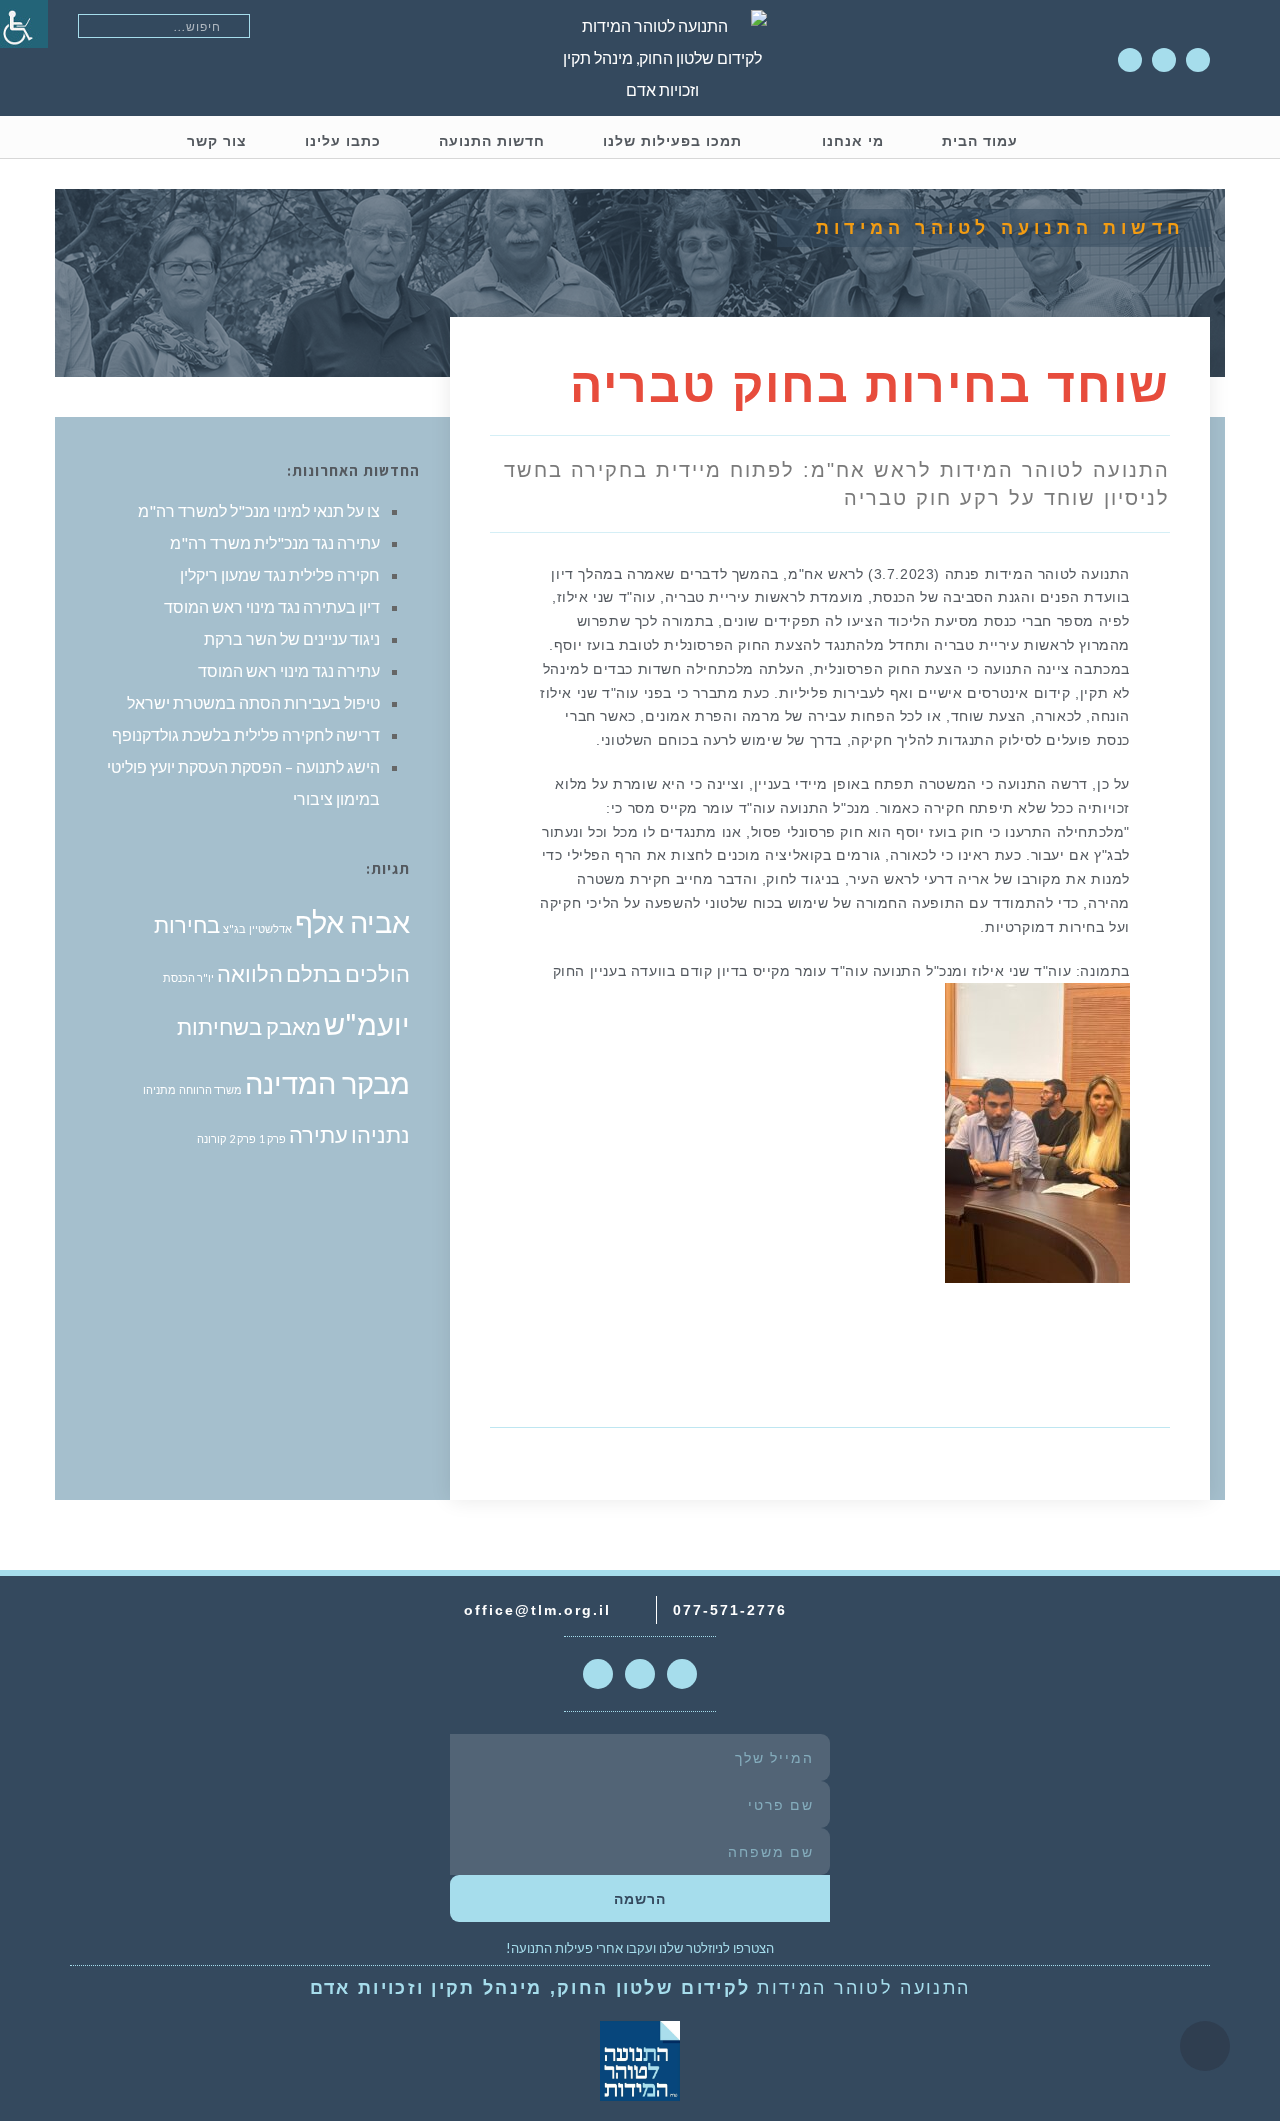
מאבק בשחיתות (249, 1026)
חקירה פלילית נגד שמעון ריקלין (280, 574)
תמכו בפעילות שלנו (672, 141)
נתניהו (380, 1134)
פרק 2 (242, 1138)
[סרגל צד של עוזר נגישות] (24, 24)
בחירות (187, 924)
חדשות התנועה (492, 141)
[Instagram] (1198, 60)
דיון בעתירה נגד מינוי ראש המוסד (272, 606)
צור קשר (217, 141)
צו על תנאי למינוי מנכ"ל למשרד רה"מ (259, 510)
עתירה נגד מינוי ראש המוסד (289, 670)
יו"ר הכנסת (188, 977)
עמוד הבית (980, 141)
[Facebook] (1130, 60)
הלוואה (250, 973)
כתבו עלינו (343, 141)
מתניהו (159, 1089)
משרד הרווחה (210, 1089)
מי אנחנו (853, 141)
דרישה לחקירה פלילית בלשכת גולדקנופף (246, 734)
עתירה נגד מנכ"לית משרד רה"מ (275, 542)
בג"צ (234, 928)
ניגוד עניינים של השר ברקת (292, 638)
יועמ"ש (367, 1023)
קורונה (211, 1138)
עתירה (318, 1134)
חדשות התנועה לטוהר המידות (1000, 228)
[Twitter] (1164, 60)
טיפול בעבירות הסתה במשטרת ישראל (253, 702)
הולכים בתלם (348, 973)
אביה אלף (352, 921)
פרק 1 (272, 1138)
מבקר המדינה (327, 1082)
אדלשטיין (270, 928)
